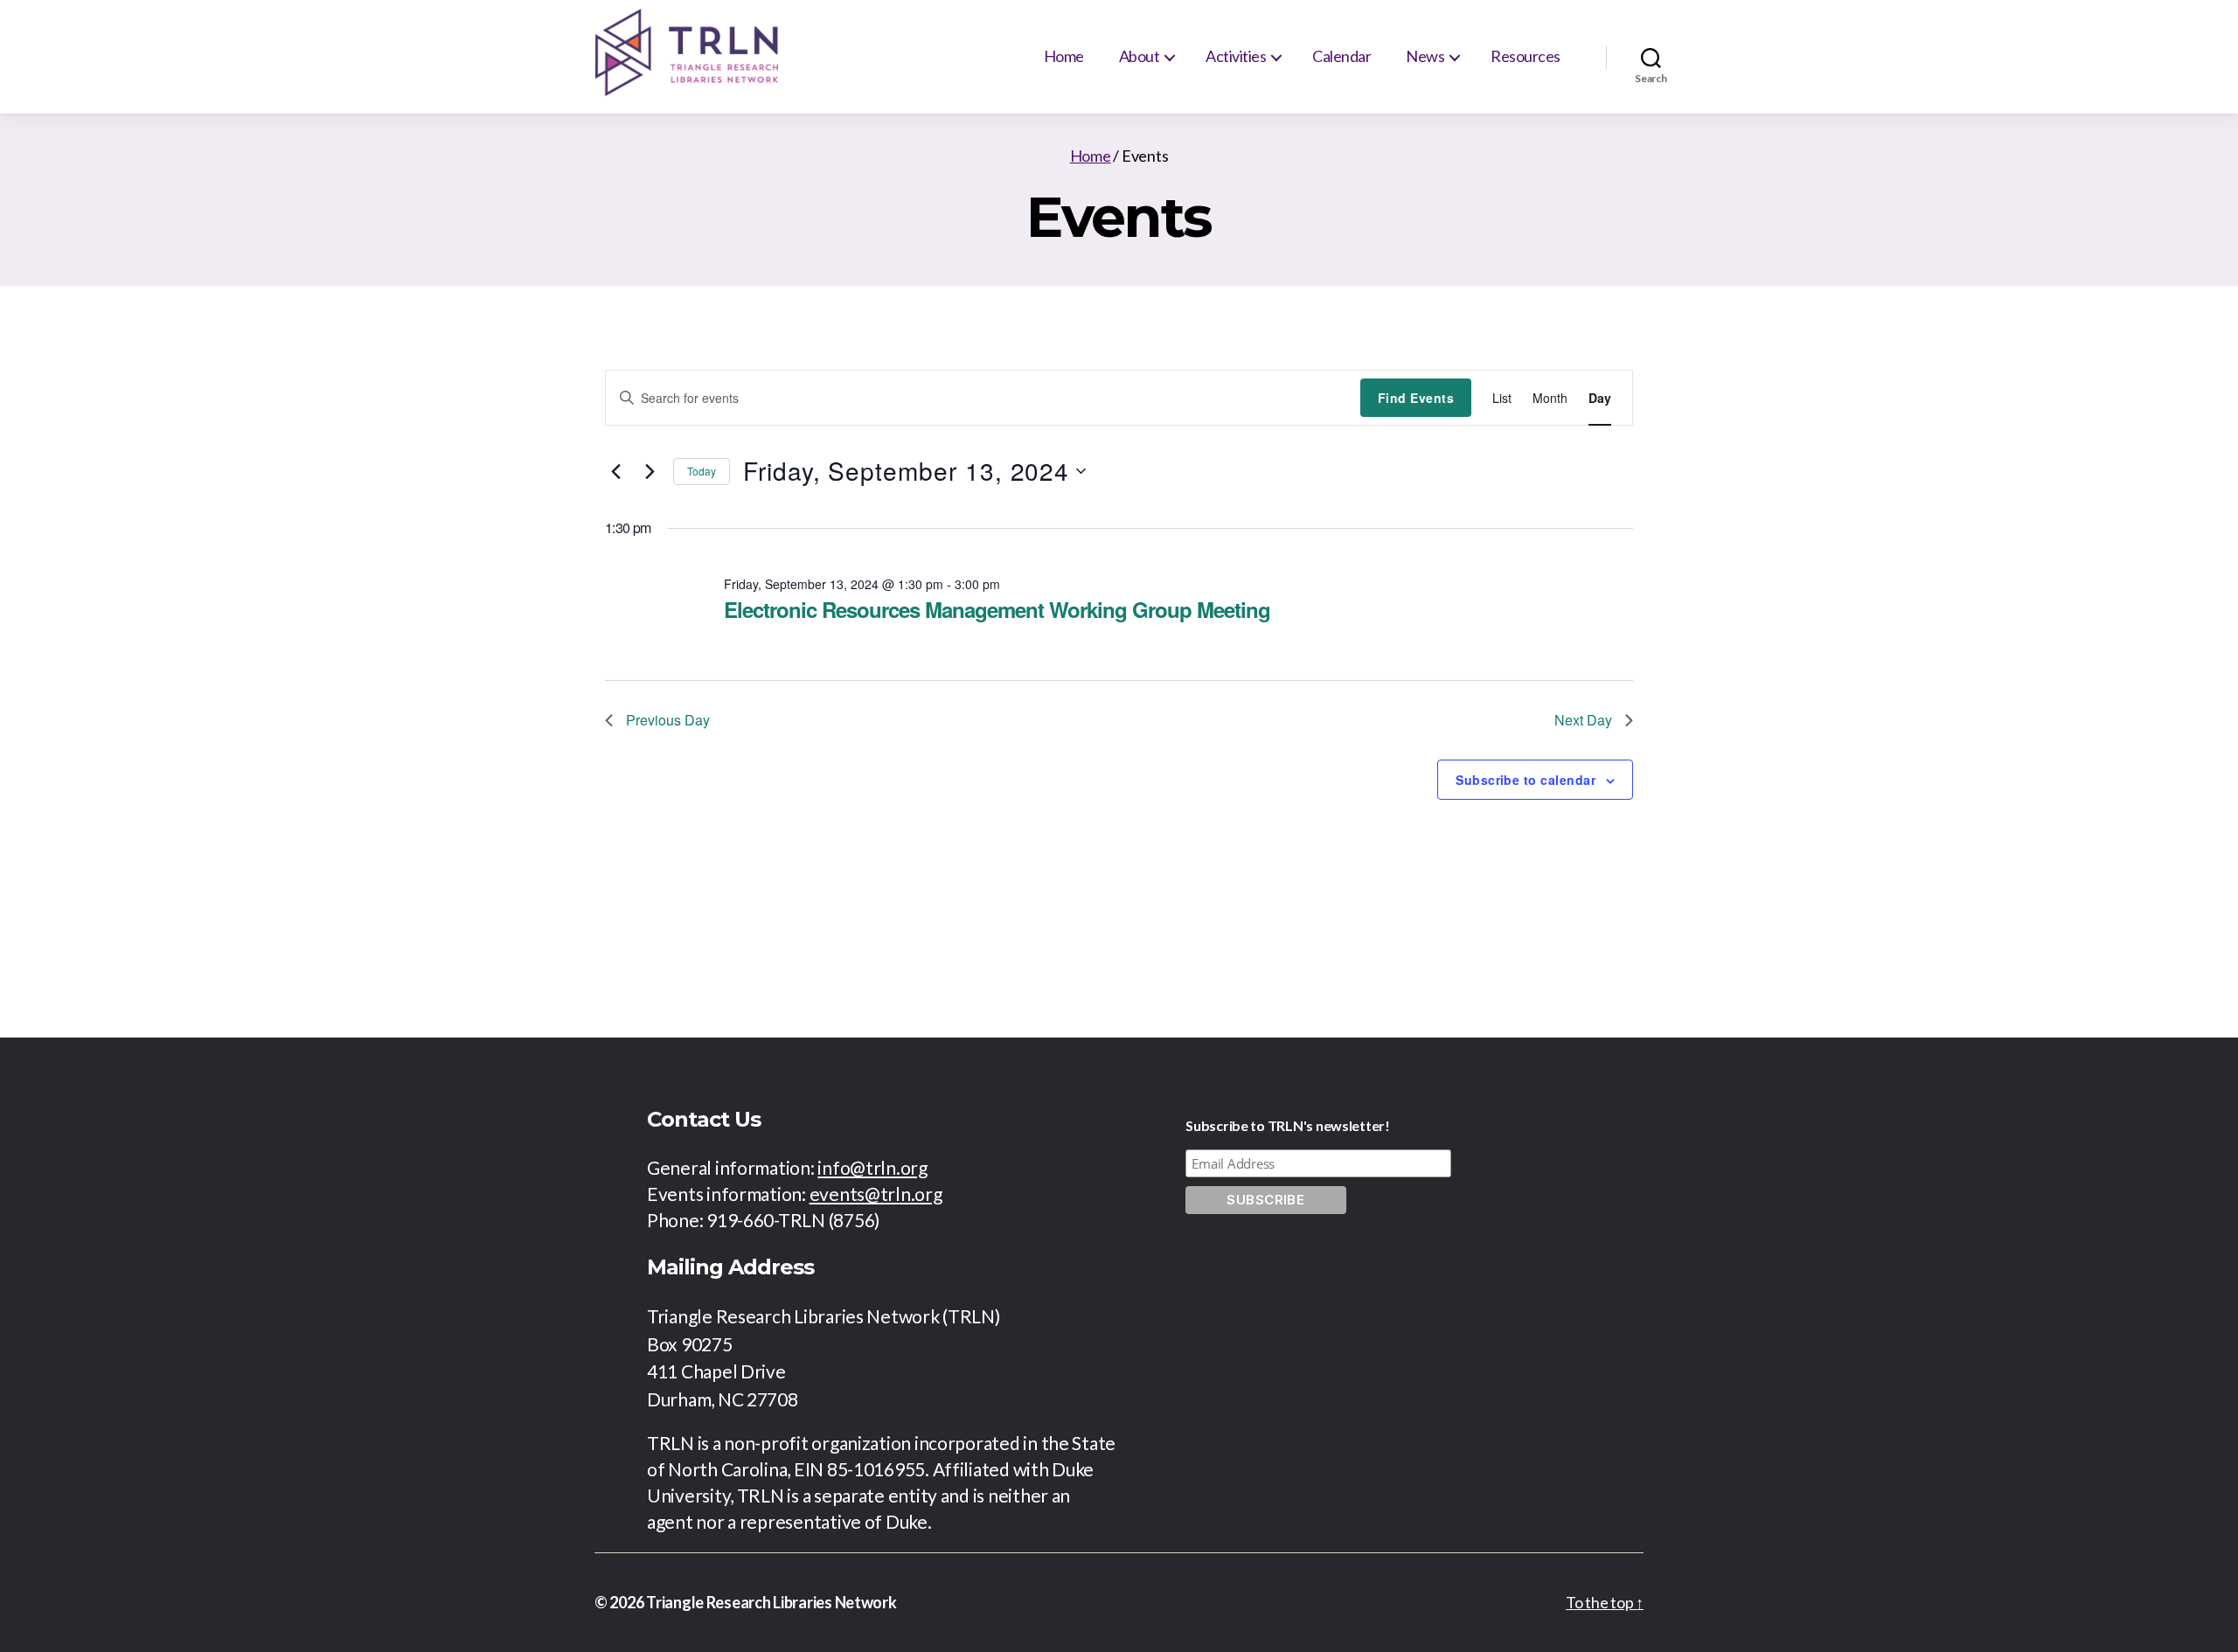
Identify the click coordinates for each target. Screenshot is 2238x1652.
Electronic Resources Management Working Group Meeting (997, 609)
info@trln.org (872, 1167)
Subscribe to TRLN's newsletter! (1288, 1125)
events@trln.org (876, 1194)
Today (702, 471)
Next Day (1583, 720)
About (1140, 56)
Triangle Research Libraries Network (771, 1602)
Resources (1526, 56)
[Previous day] (615, 471)
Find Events (1416, 398)
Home (1064, 56)
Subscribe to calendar (1526, 780)
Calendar (1341, 56)
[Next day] (650, 471)
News (1425, 56)
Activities (1236, 56)
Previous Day (668, 720)
